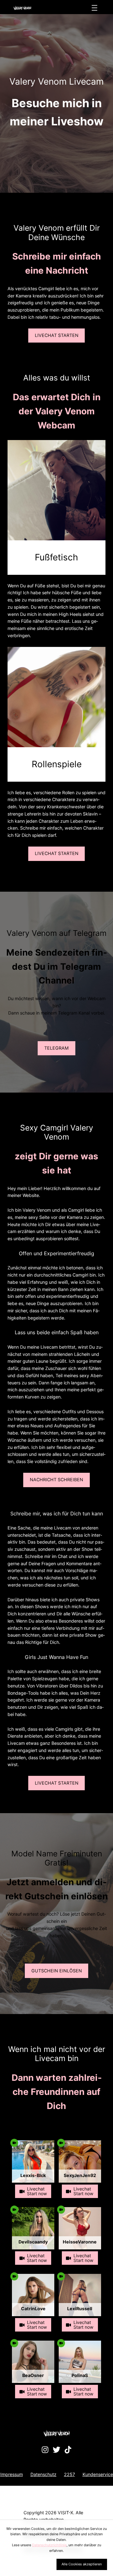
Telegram (56, 1048)
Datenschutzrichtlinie (49, 2545)
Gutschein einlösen (57, 1971)
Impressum (12, 2474)
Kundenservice (98, 2474)
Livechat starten (57, 335)
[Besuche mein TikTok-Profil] (68, 2450)
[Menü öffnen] (94, 8)
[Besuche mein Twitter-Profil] (56, 2450)
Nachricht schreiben (56, 1479)
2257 (70, 2474)
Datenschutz (43, 2474)
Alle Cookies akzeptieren (82, 2564)
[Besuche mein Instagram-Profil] (45, 2450)
